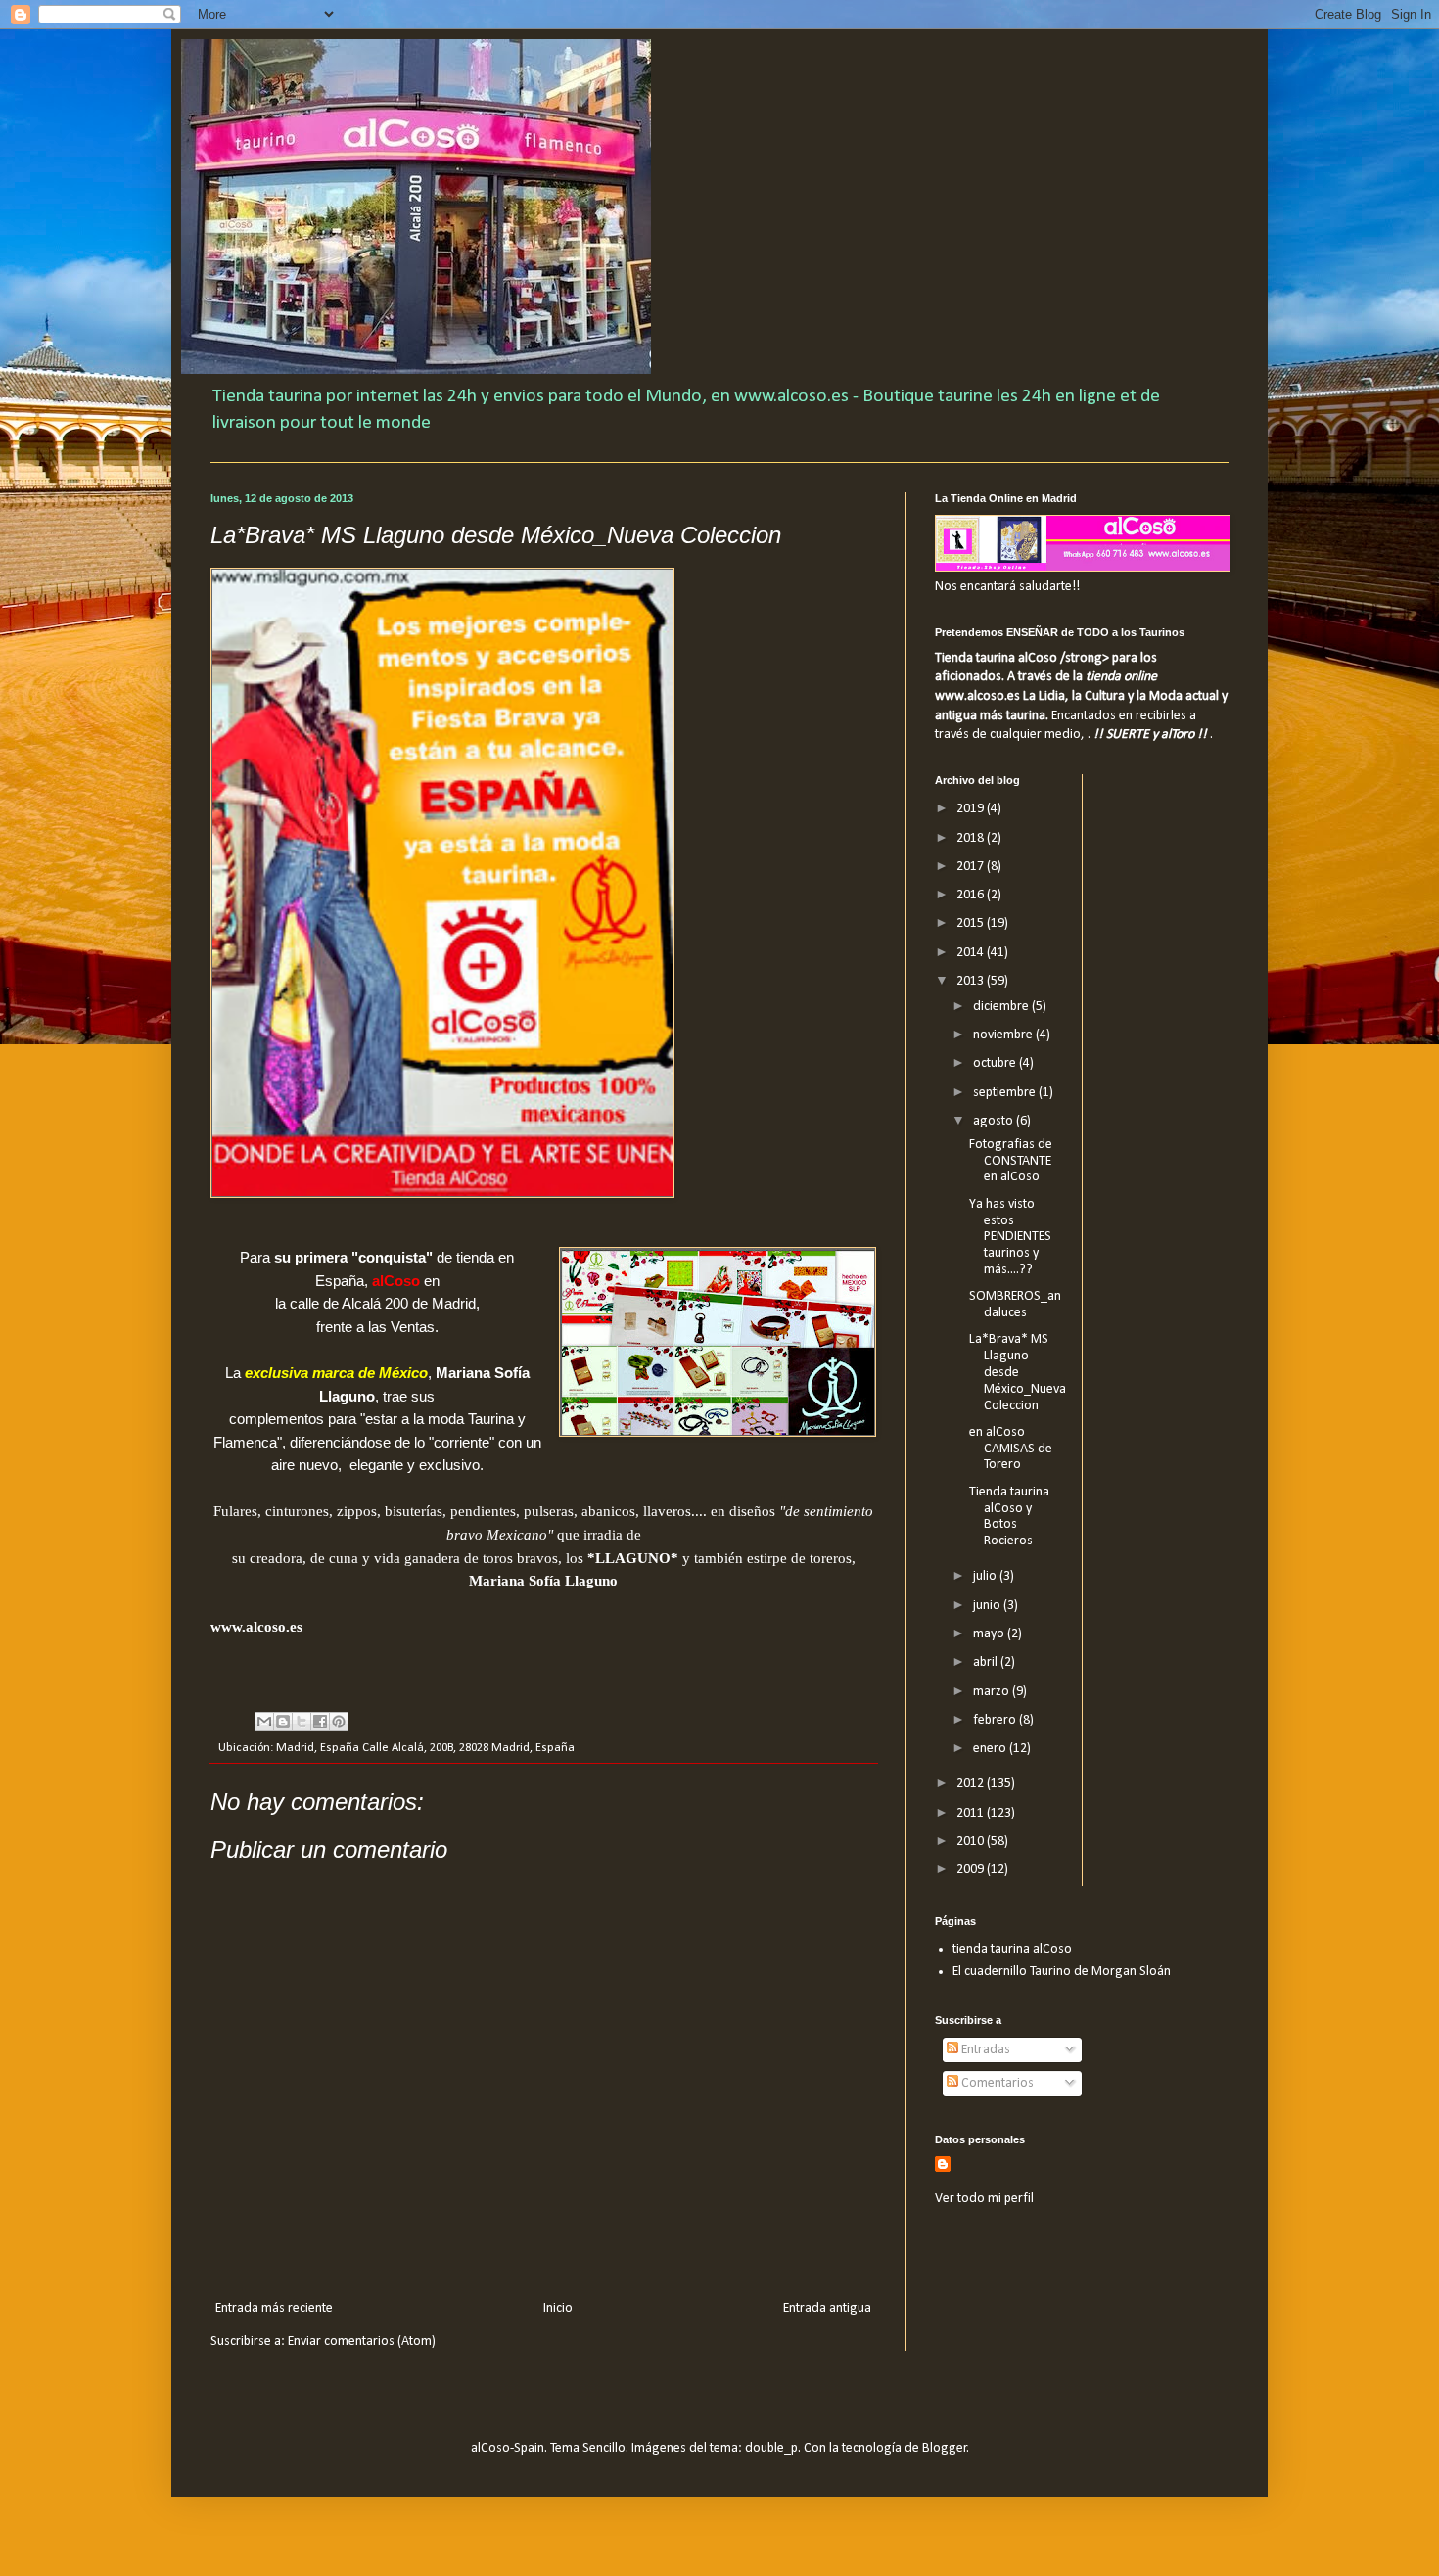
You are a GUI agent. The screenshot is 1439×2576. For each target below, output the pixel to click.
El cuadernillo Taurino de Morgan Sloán (1062, 1972)
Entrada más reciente (274, 2308)
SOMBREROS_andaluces (1015, 1305)
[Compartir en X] (302, 1722)
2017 (972, 867)
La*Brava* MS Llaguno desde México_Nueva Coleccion (1018, 1372)
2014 (972, 953)
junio (988, 1606)
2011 (972, 1813)
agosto (995, 1121)
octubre (996, 1063)
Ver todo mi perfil (984, 2199)
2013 (972, 981)
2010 (972, 1841)
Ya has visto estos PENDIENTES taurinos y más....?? (1010, 1237)
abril (987, 1662)
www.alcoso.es (256, 1626)
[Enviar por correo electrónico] (264, 1722)
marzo (993, 1692)
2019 (972, 809)
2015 (972, 923)
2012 (972, 1784)
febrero (996, 1720)
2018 (972, 838)
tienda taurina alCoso (1012, 1949)
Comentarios (996, 2083)
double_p (771, 2448)
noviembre (1004, 1035)
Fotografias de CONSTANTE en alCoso (1011, 1161)
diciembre (1002, 1007)
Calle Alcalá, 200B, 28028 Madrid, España (468, 1748)
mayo (990, 1634)
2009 (972, 1870)
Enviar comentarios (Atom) (362, 2342)
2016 (972, 895)
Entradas (984, 2050)
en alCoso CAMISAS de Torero (1011, 1449)
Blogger (945, 2448)
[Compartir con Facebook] (320, 1722)
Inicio (558, 2308)
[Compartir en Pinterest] (339, 1722)
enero (991, 1748)
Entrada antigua (827, 2308)
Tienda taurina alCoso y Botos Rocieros (1009, 1517)
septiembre (1006, 1093)
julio (986, 1576)
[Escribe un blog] (283, 1722)
